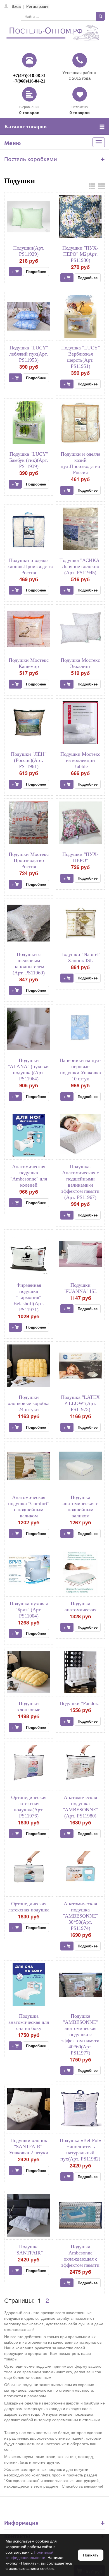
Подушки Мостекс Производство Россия (29, 860)
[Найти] (100, 16)
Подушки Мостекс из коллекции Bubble (80, 760)
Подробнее (36, 271)
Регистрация (38, 6)
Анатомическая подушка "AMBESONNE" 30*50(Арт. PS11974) (80, 1916)
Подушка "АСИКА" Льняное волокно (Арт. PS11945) (80, 566)
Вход (16, 6)
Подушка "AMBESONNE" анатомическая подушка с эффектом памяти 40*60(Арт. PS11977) (80, 2034)
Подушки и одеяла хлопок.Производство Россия (31, 566)
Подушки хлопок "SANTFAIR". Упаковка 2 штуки (29, 2147)
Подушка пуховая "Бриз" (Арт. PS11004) (29, 1610)
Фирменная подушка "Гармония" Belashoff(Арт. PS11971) (29, 1297)
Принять (91, 2555)
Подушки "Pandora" (80, 1703)
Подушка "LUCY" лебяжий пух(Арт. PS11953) (29, 354)
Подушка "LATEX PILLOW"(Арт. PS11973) (80, 1403)
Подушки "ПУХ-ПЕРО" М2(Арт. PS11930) (80, 254)
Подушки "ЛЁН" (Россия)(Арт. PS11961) (29, 760)
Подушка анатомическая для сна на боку (29, 2022)
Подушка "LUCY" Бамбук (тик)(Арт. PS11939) (29, 460)
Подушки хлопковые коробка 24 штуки (29, 1403)
